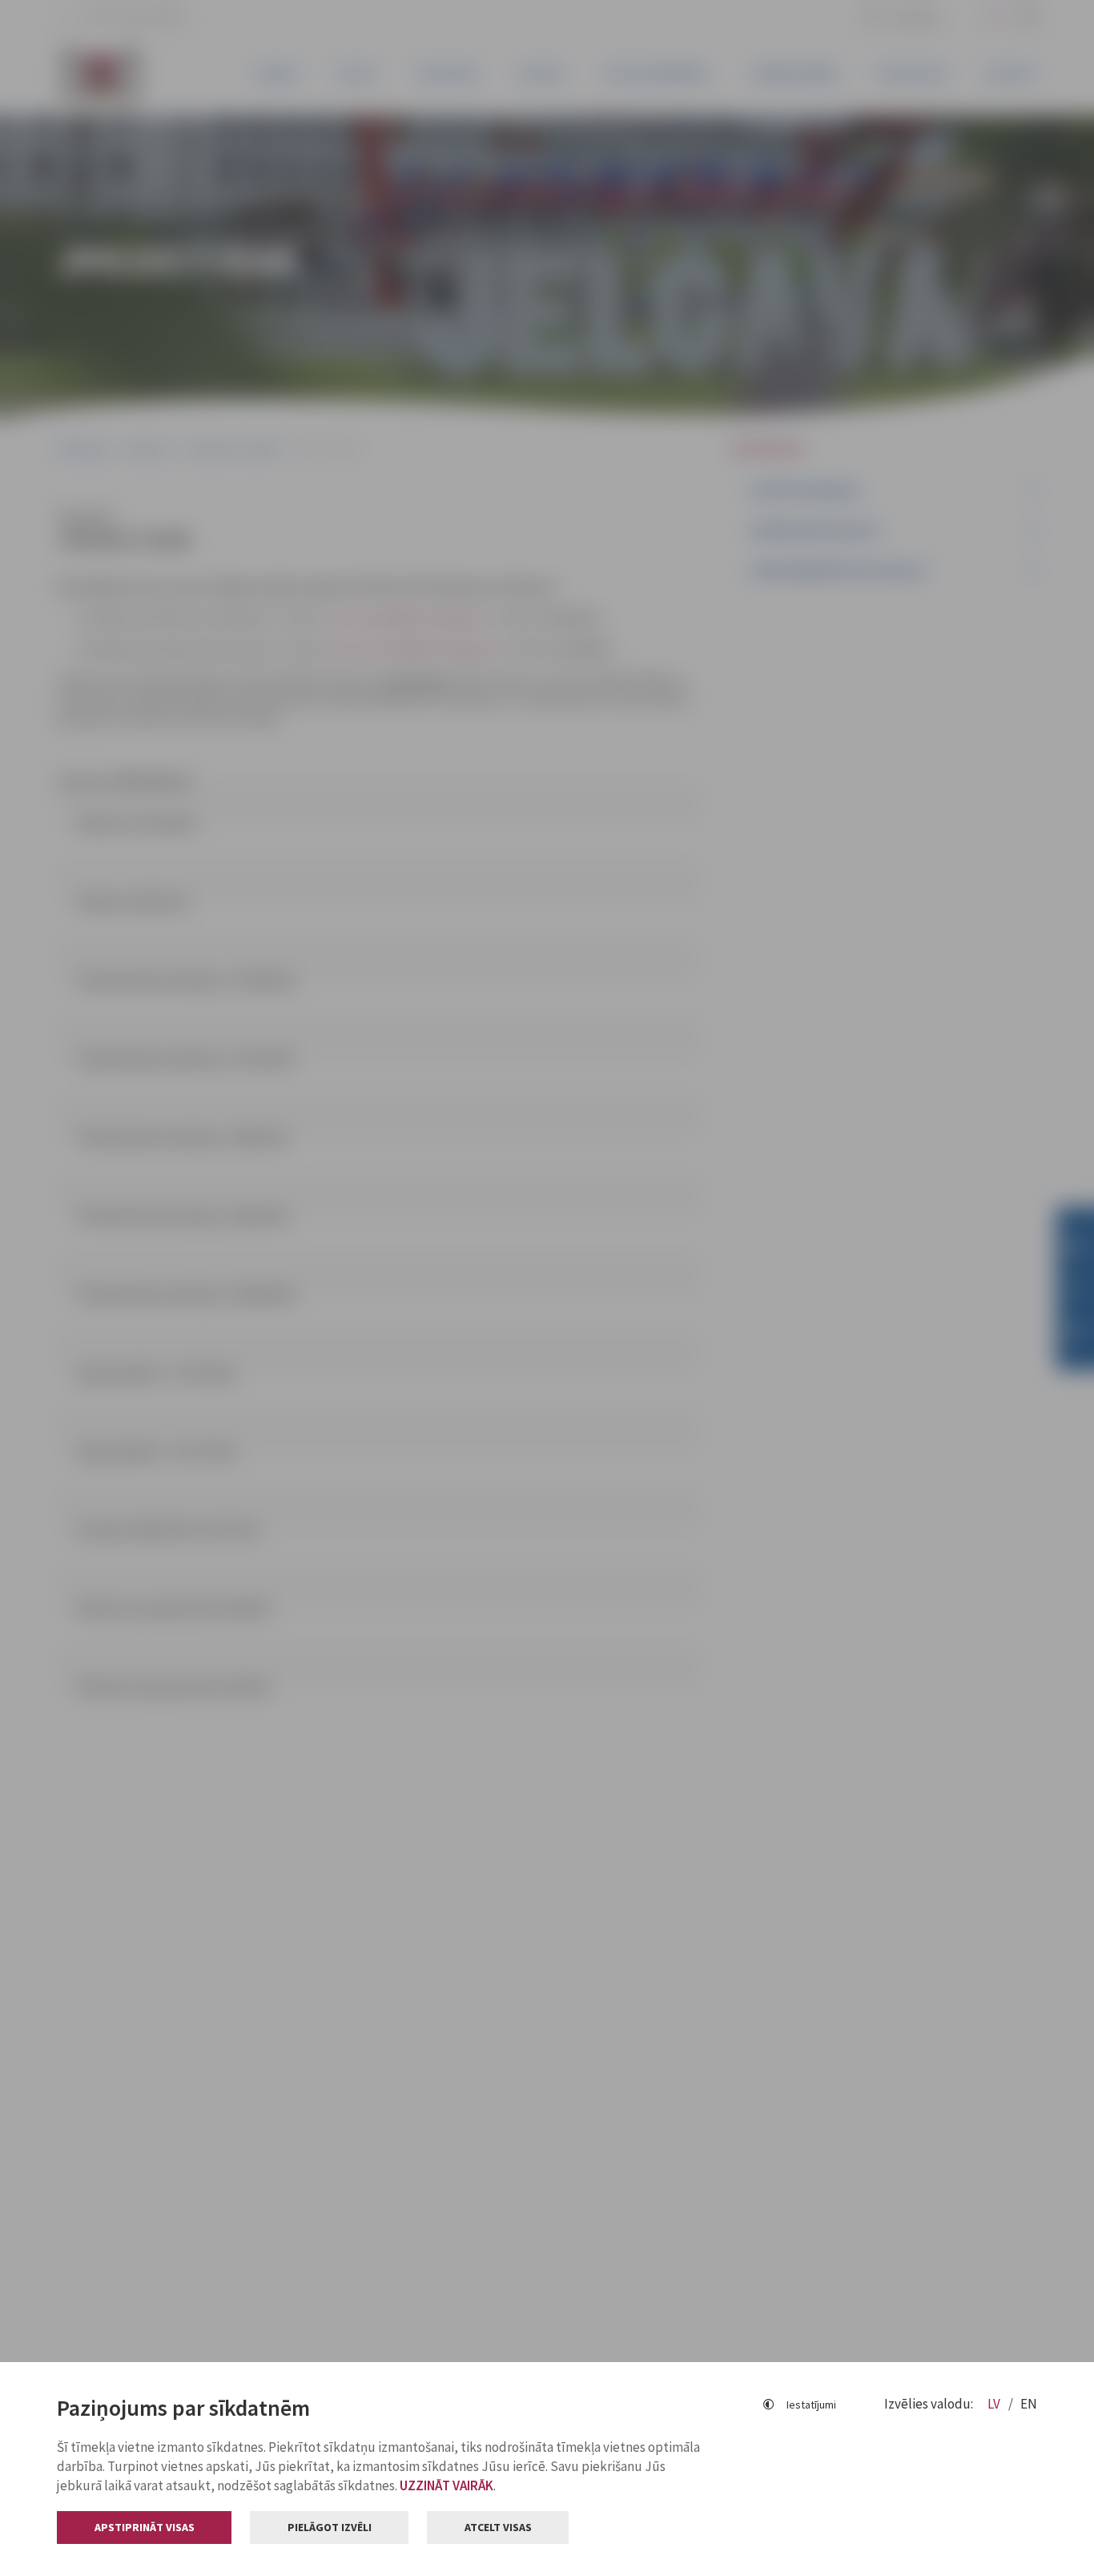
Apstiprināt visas (145, 2527)
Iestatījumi (811, 2405)
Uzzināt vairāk (446, 2485)
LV (995, 2404)
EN (1029, 2404)
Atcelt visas (498, 2527)
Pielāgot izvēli (330, 2527)
